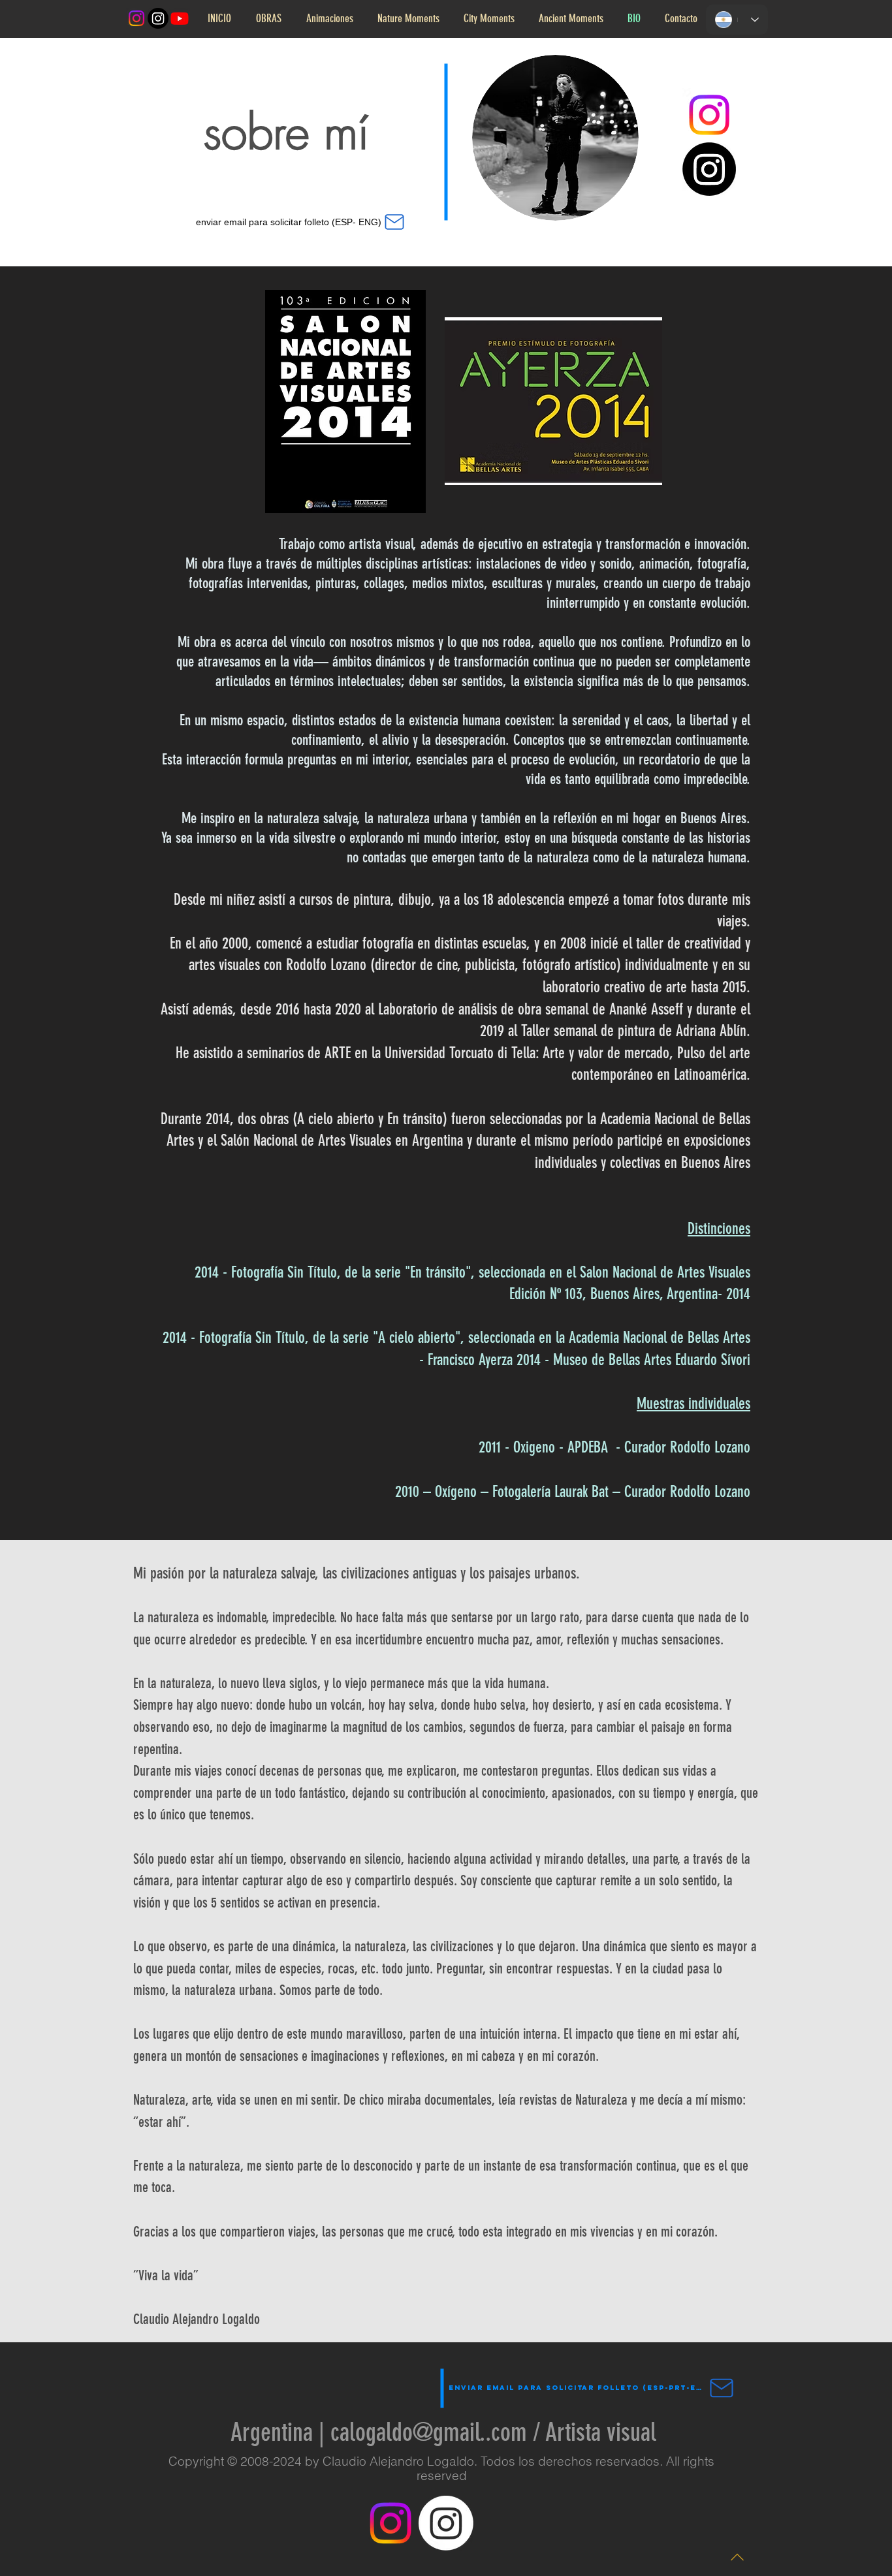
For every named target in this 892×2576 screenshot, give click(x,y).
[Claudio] (158, 18)
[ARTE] (136, 18)
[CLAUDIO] (446, 2523)
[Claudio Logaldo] (180, 18)
